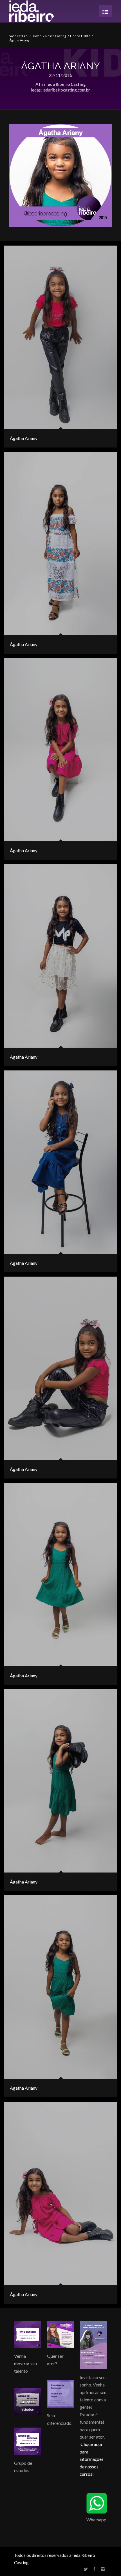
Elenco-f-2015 (80, 36)
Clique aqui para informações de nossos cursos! (92, 2459)
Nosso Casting (56, 36)
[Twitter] (86, 2569)
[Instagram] (103, 2569)
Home (37, 36)
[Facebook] (94, 2569)
